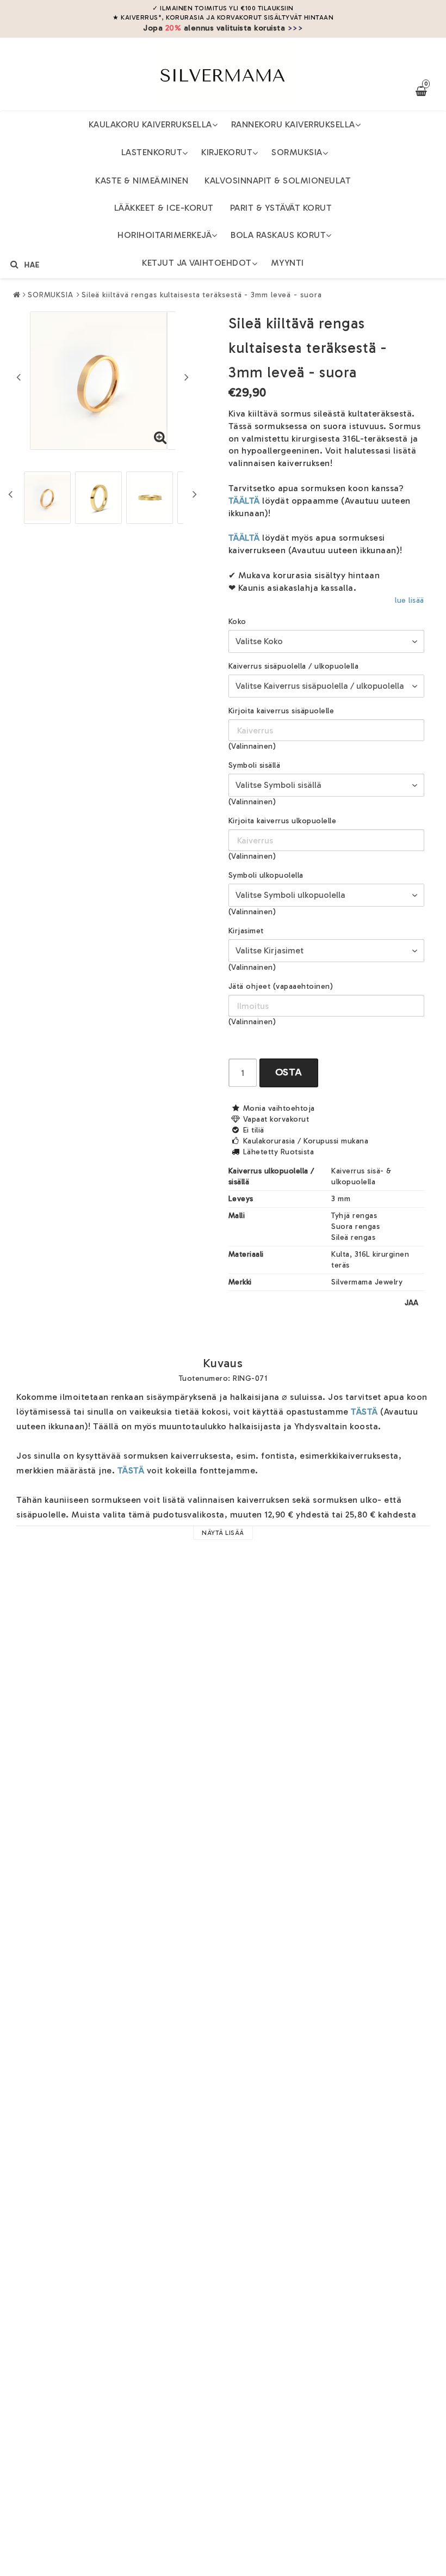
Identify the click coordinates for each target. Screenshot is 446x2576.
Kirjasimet (246, 931)
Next (187, 377)
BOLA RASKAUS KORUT (278, 235)
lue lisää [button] (410, 600)
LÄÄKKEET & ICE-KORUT (164, 208)
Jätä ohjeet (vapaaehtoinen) (281, 986)
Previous (18, 377)
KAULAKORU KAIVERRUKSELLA (150, 124)
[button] (160, 438)
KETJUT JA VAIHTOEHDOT (197, 263)
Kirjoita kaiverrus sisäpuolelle (281, 711)
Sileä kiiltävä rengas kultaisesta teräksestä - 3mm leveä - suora (202, 295)
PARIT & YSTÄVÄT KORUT (281, 208)
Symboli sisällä (255, 765)
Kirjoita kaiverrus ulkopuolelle (283, 821)
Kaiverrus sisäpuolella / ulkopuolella (294, 666)
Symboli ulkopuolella (266, 875)
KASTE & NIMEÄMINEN (142, 180)
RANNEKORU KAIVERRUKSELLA (293, 124)
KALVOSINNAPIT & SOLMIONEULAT (278, 180)
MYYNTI (287, 263)
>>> (296, 28)
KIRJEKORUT (227, 152)
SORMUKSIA (297, 152)
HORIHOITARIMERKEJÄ (165, 235)
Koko (237, 622)
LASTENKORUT (152, 152)
